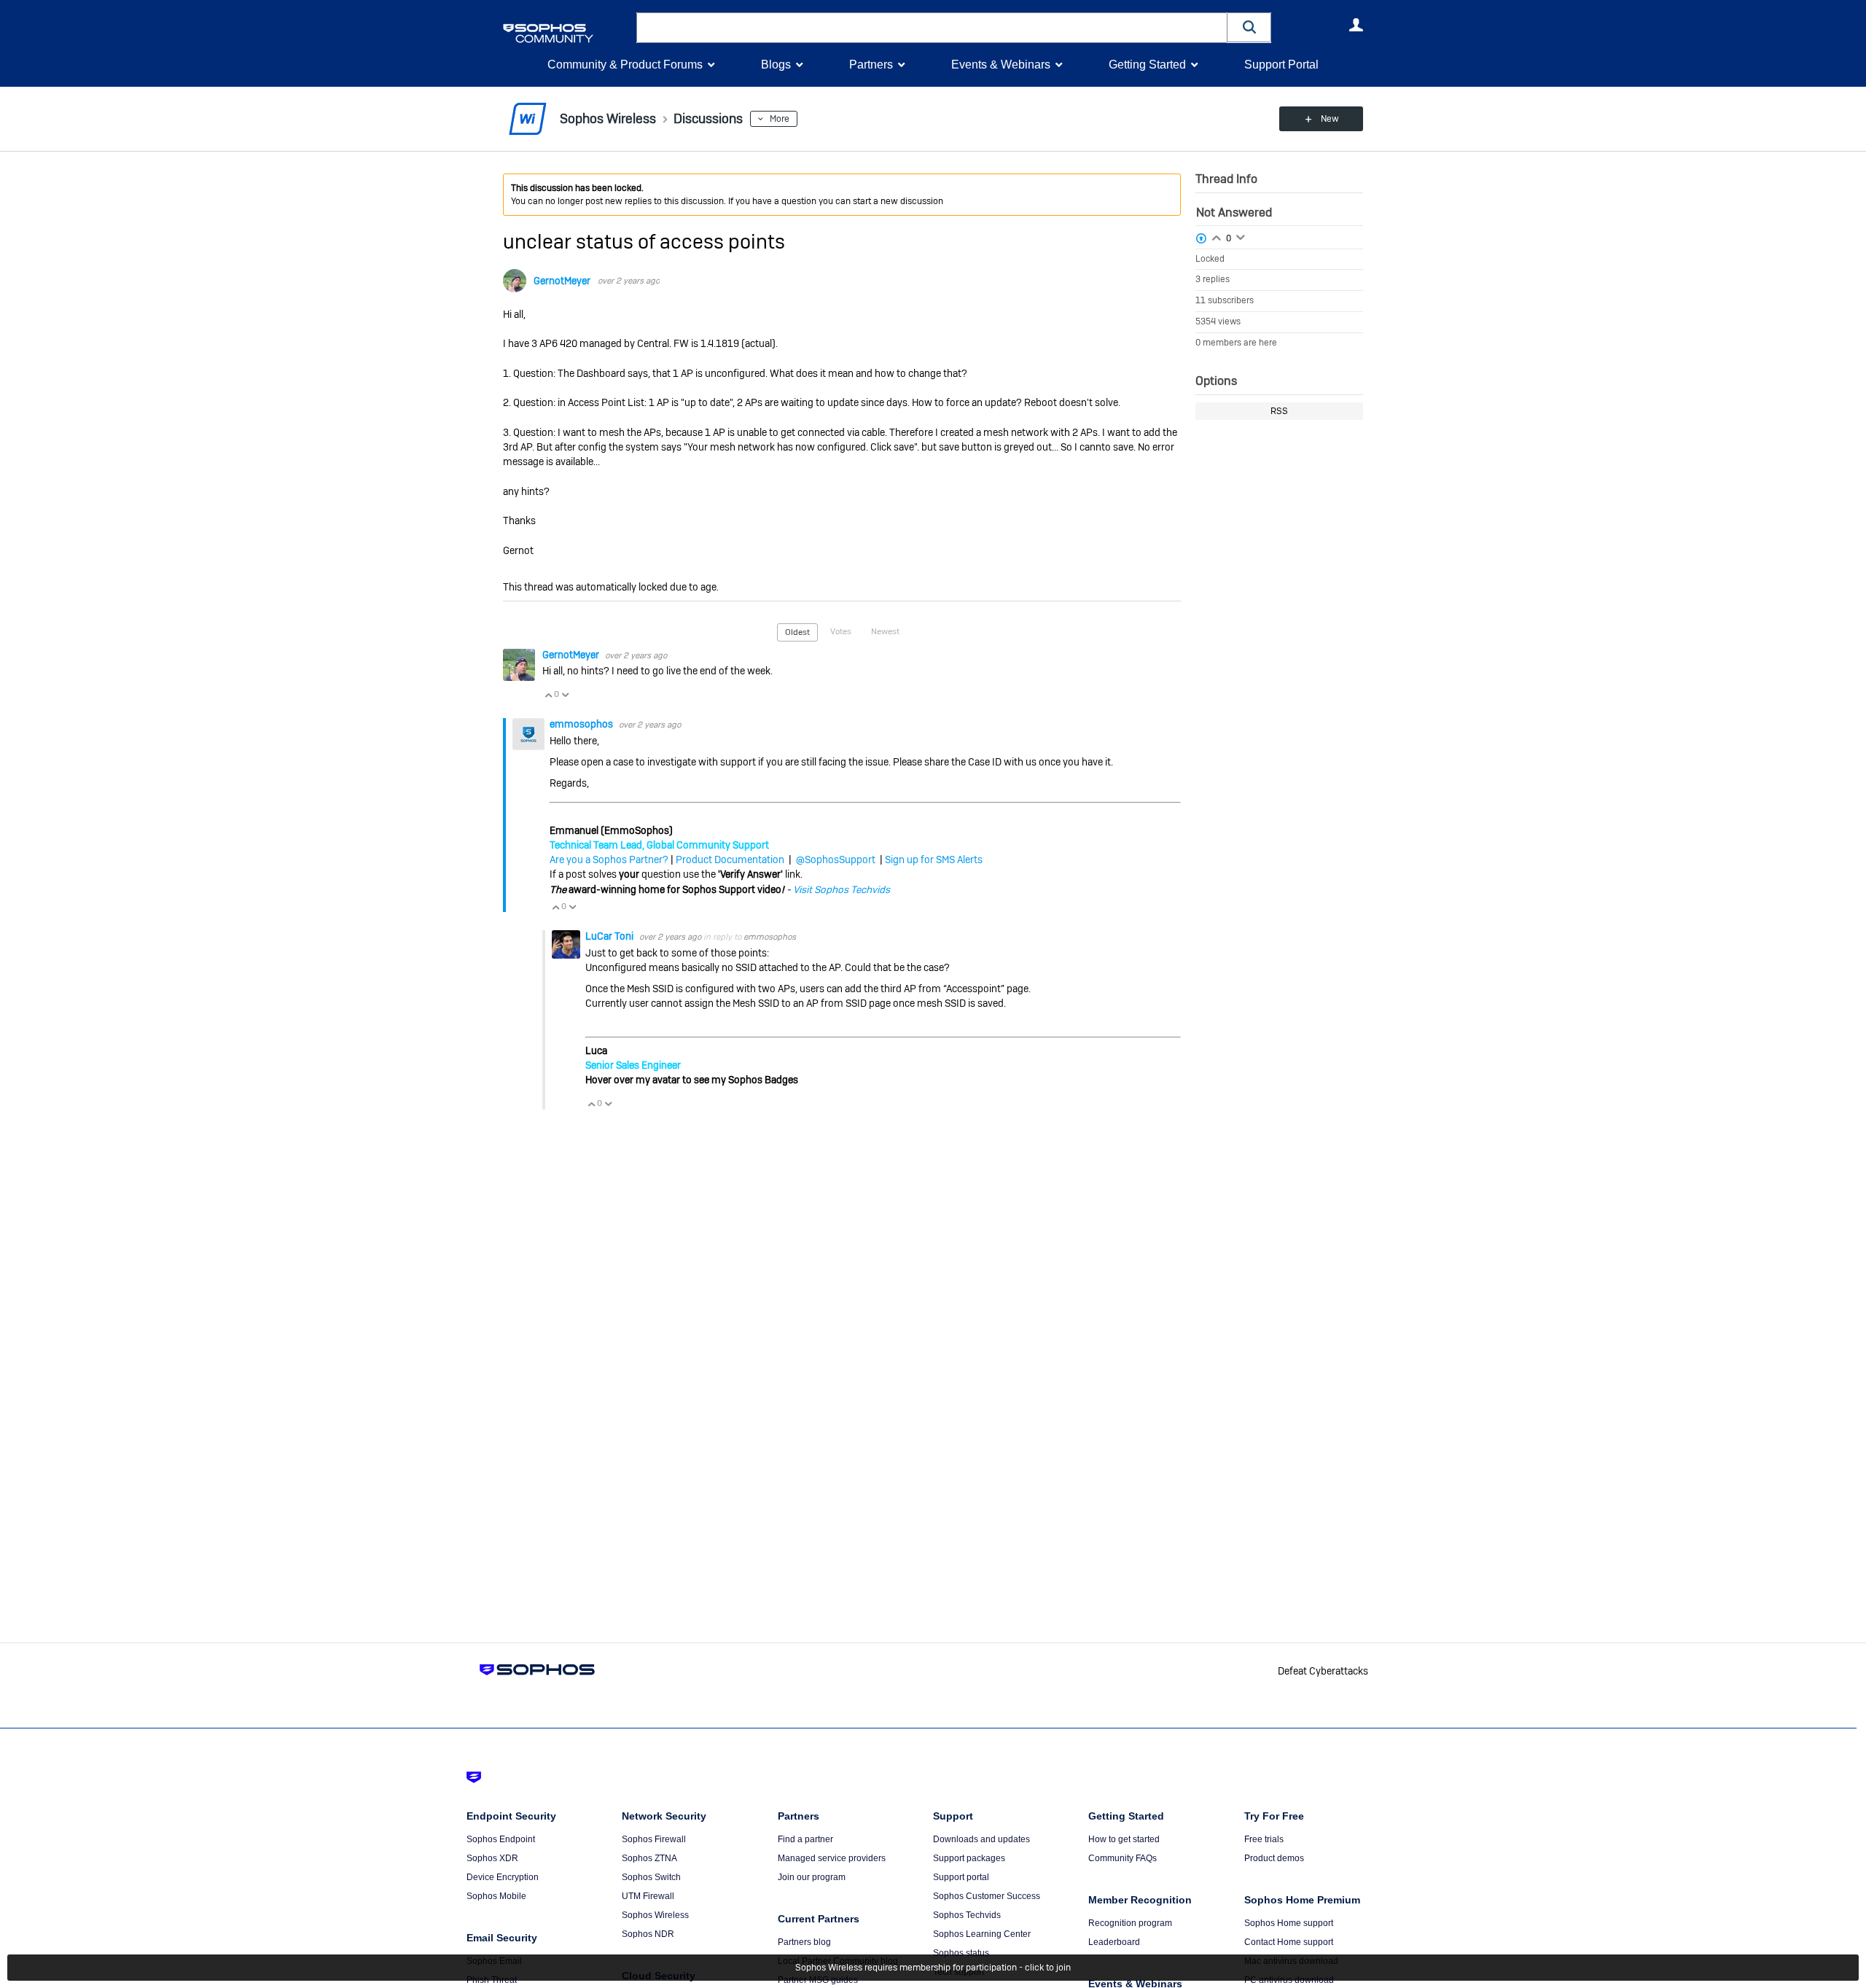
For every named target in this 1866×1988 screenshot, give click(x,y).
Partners (871, 65)
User (1356, 25)
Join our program (812, 1877)
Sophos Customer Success (987, 1896)
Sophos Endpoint (501, 1839)
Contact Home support (1289, 1942)
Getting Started (1147, 65)
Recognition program (1130, 1923)
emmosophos (582, 724)
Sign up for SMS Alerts (934, 859)
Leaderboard (1114, 1942)
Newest (885, 631)
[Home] (567, 33)
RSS (1279, 411)
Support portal (961, 1877)
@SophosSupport (836, 859)
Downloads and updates (981, 1839)
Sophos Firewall (654, 1839)
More (780, 119)
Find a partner (805, 1839)
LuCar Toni (610, 936)
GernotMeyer (562, 281)
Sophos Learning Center (982, 1934)
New (1330, 119)
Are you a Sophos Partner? (609, 859)
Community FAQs (1123, 1858)
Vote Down (565, 695)
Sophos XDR (492, 1858)
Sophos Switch (651, 1877)
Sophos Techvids (967, 1915)
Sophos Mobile (496, 1896)
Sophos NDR (648, 1934)
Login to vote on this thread (1217, 236)
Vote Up (548, 695)
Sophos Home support (1289, 1923)
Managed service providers (832, 1858)
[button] (1249, 27)
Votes (841, 631)
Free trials (1264, 1839)
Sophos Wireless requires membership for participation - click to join (933, 1968)
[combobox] (932, 28)
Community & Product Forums (625, 65)
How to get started (1124, 1839)
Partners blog (804, 1942)
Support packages (969, 1858)
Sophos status (961, 1953)
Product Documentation (730, 859)
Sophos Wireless (655, 1915)
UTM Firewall (648, 1896)
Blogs (776, 65)
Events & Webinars (1001, 65)
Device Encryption (503, 1877)
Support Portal (1281, 65)
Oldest (797, 632)
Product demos (1274, 1858)
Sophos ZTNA (649, 1858)
